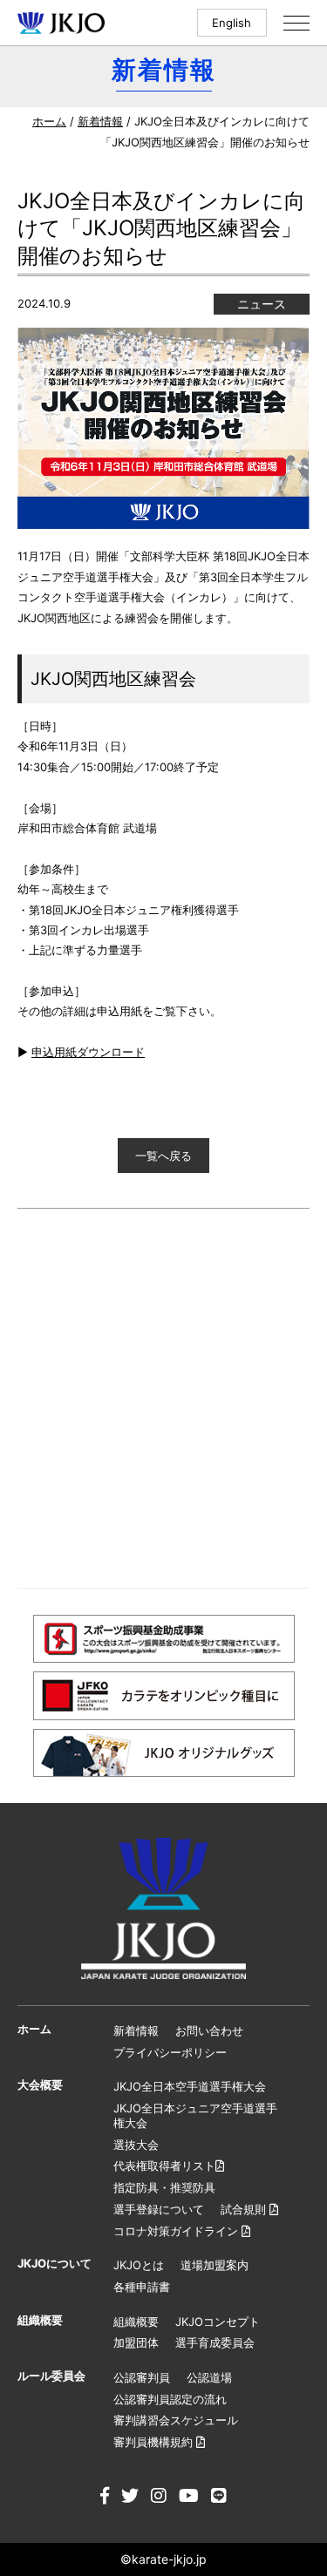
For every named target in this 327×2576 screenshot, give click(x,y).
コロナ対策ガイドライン (177, 2231)
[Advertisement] (163, 1398)
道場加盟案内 (215, 2265)
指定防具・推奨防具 (164, 2187)
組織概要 (136, 2322)
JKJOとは (139, 2265)
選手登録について (159, 2209)
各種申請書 (142, 2287)
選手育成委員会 (215, 2342)
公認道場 (209, 2377)
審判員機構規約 (155, 2442)
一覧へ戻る (163, 1156)
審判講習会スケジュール (176, 2420)
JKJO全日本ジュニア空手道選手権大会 (195, 2115)
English (232, 23)
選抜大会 (136, 2145)
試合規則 (245, 2209)
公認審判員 (142, 2377)
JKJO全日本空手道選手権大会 (190, 2086)
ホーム (49, 121)
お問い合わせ (209, 2030)
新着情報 (100, 121)
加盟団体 (136, 2342)
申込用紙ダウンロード (88, 1052)
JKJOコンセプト (218, 2322)
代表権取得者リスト (164, 2166)
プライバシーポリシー (170, 2052)
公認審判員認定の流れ (170, 2399)
